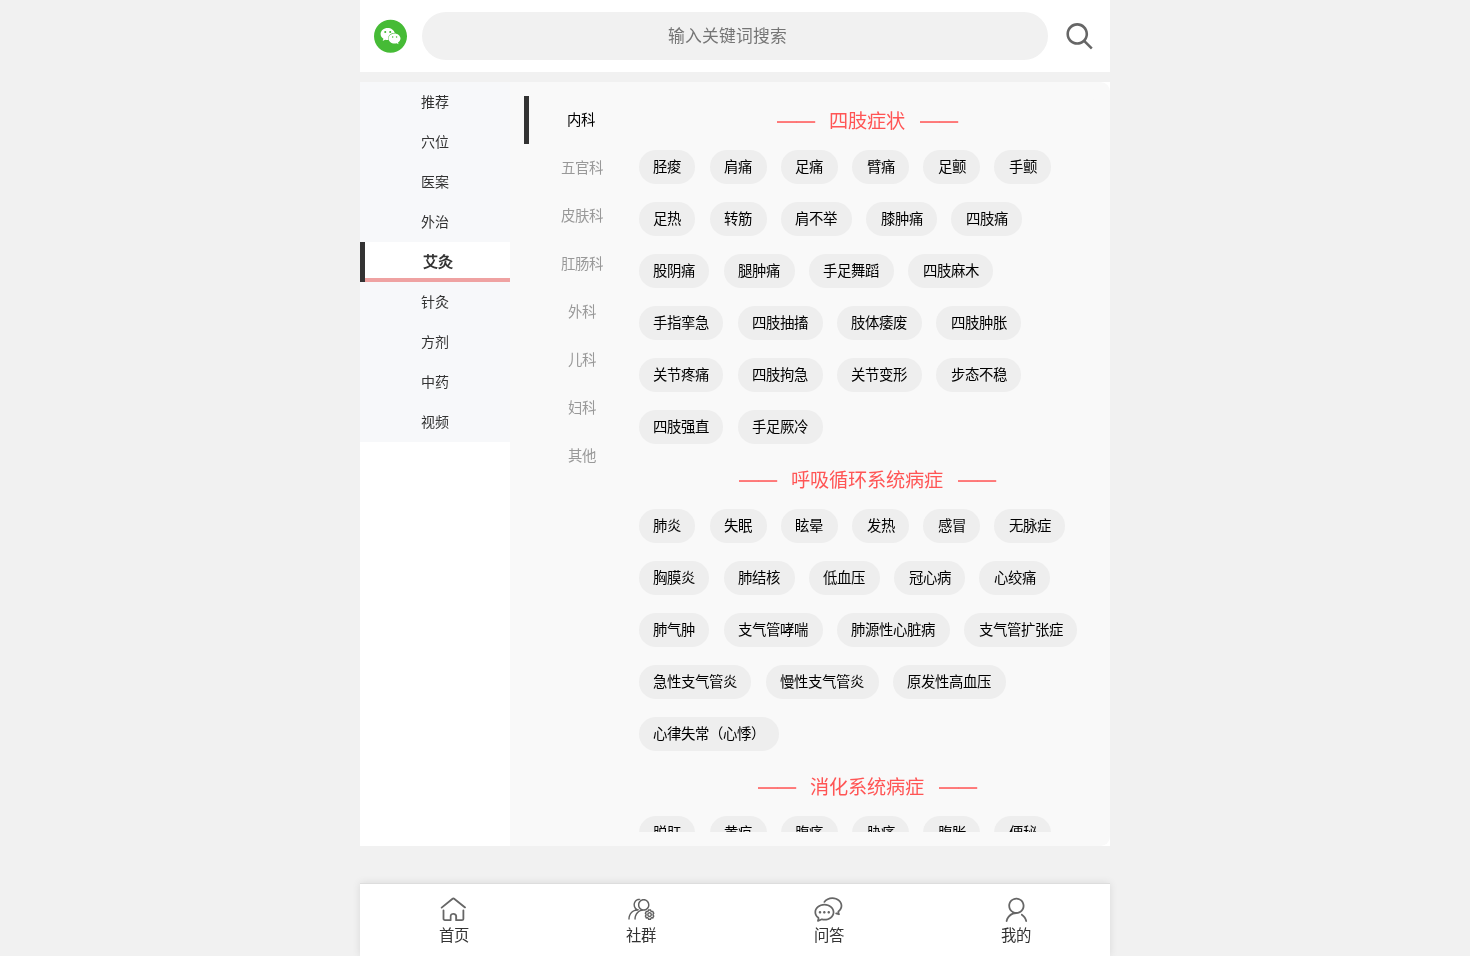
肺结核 (759, 577)
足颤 (952, 166)
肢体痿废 (879, 322)
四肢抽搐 (780, 322)
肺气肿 (674, 629)
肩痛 (738, 166)
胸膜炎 (674, 577)
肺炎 (667, 525)
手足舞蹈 (851, 270)
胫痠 (667, 166)
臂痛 (881, 166)
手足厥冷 (780, 426)
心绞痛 (1015, 577)
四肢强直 (681, 426)
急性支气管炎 (695, 681)
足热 (667, 218)
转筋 (738, 218)
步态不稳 (979, 374)
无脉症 (1030, 525)
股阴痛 (674, 270)
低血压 (844, 577)
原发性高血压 (949, 681)
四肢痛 (987, 218)
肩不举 (816, 218)
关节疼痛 (681, 374)
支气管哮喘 (773, 629)
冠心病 (930, 577)
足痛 (809, 166)
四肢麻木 (951, 270)
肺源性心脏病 (893, 629)
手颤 (1023, 166)
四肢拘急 (780, 374)
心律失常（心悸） (709, 733)
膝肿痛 (902, 218)
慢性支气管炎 (822, 681)
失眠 (738, 525)
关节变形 (879, 374)
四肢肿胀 (979, 322)
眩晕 (809, 525)
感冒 (952, 525)
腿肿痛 (759, 270)
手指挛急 (681, 322)
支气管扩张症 (1021, 629)
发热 (881, 525)
